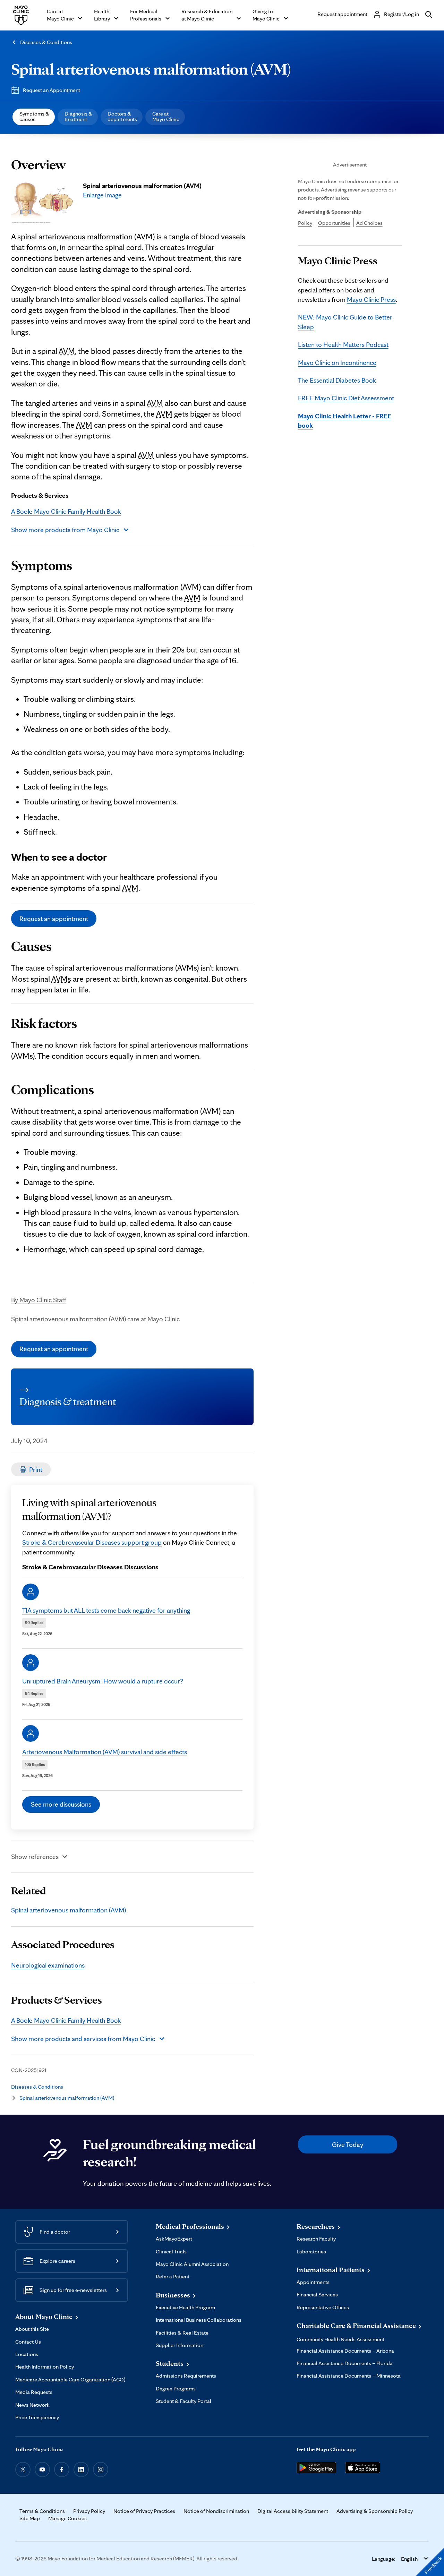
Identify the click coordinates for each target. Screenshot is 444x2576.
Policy (305, 223)
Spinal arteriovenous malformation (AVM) (151, 69)
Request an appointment (54, 919)
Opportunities (334, 223)
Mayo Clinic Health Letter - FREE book (345, 421)
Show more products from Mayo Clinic (65, 530)
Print (36, 1469)
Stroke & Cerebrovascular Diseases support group (92, 1542)
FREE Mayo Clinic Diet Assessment (346, 398)
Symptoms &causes (34, 116)
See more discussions (61, 1804)
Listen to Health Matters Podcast (343, 344)
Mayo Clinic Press (371, 299)
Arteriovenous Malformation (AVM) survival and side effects (105, 1752)
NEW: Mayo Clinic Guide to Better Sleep (345, 322)
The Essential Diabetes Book (337, 380)
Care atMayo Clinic (166, 116)
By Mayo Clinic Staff (39, 1300)
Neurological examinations (48, 1965)
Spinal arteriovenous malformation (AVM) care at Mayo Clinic (95, 1319)
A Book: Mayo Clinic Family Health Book (66, 511)
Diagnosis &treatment (78, 116)
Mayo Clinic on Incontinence (337, 362)
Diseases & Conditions (46, 42)
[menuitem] (34, 117)
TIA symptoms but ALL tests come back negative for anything (106, 1610)
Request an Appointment (52, 90)
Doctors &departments (122, 116)
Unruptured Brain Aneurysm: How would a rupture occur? (103, 1681)
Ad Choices (369, 223)
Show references (35, 1857)
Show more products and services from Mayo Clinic (83, 2039)
